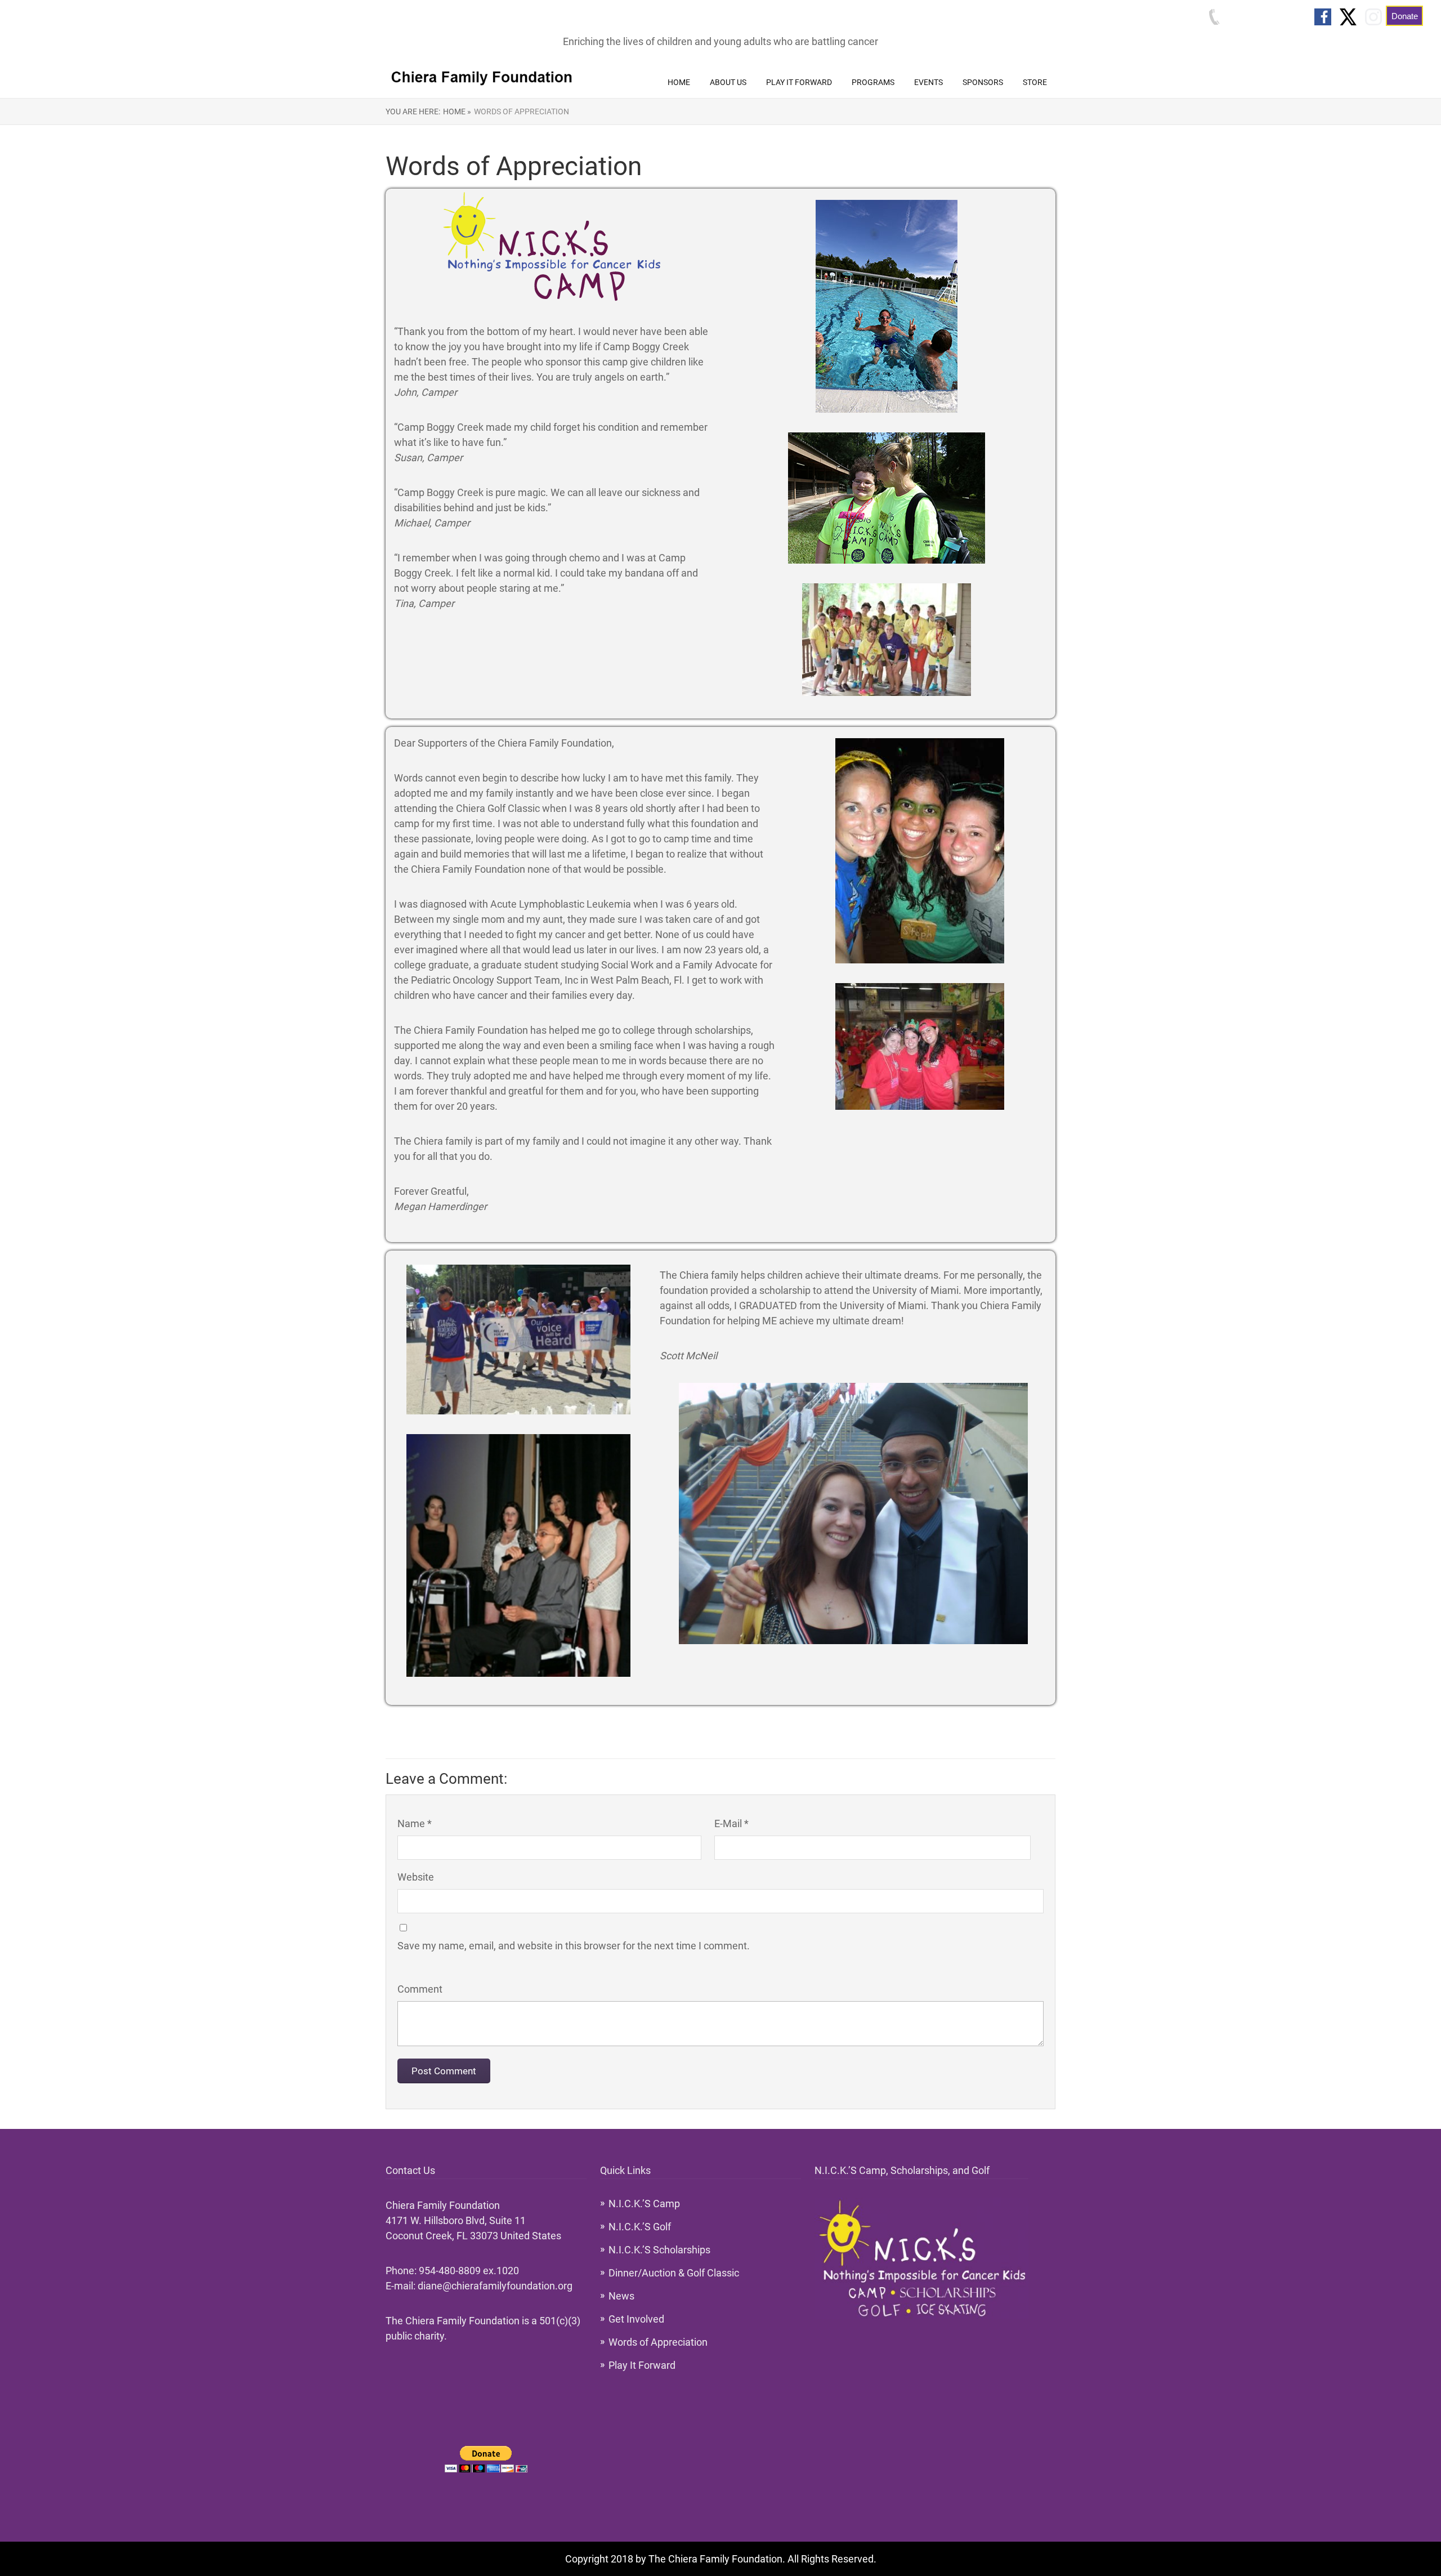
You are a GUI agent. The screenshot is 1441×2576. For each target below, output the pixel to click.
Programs (873, 82)
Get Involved (636, 2319)
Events (928, 82)
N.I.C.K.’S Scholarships (659, 2250)
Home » (457, 111)
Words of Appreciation (522, 111)
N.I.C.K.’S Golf (640, 2227)
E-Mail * (731, 1823)
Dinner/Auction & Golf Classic (674, 2273)
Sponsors (983, 82)
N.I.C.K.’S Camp (644, 2204)
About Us (728, 82)
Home (679, 82)
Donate (1405, 16)
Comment (420, 1989)
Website (416, 1877)
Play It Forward (799, 82)
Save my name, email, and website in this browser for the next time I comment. (574, 1946)
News (621, 2296)
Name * (415, 1823)
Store (1035, 82)
